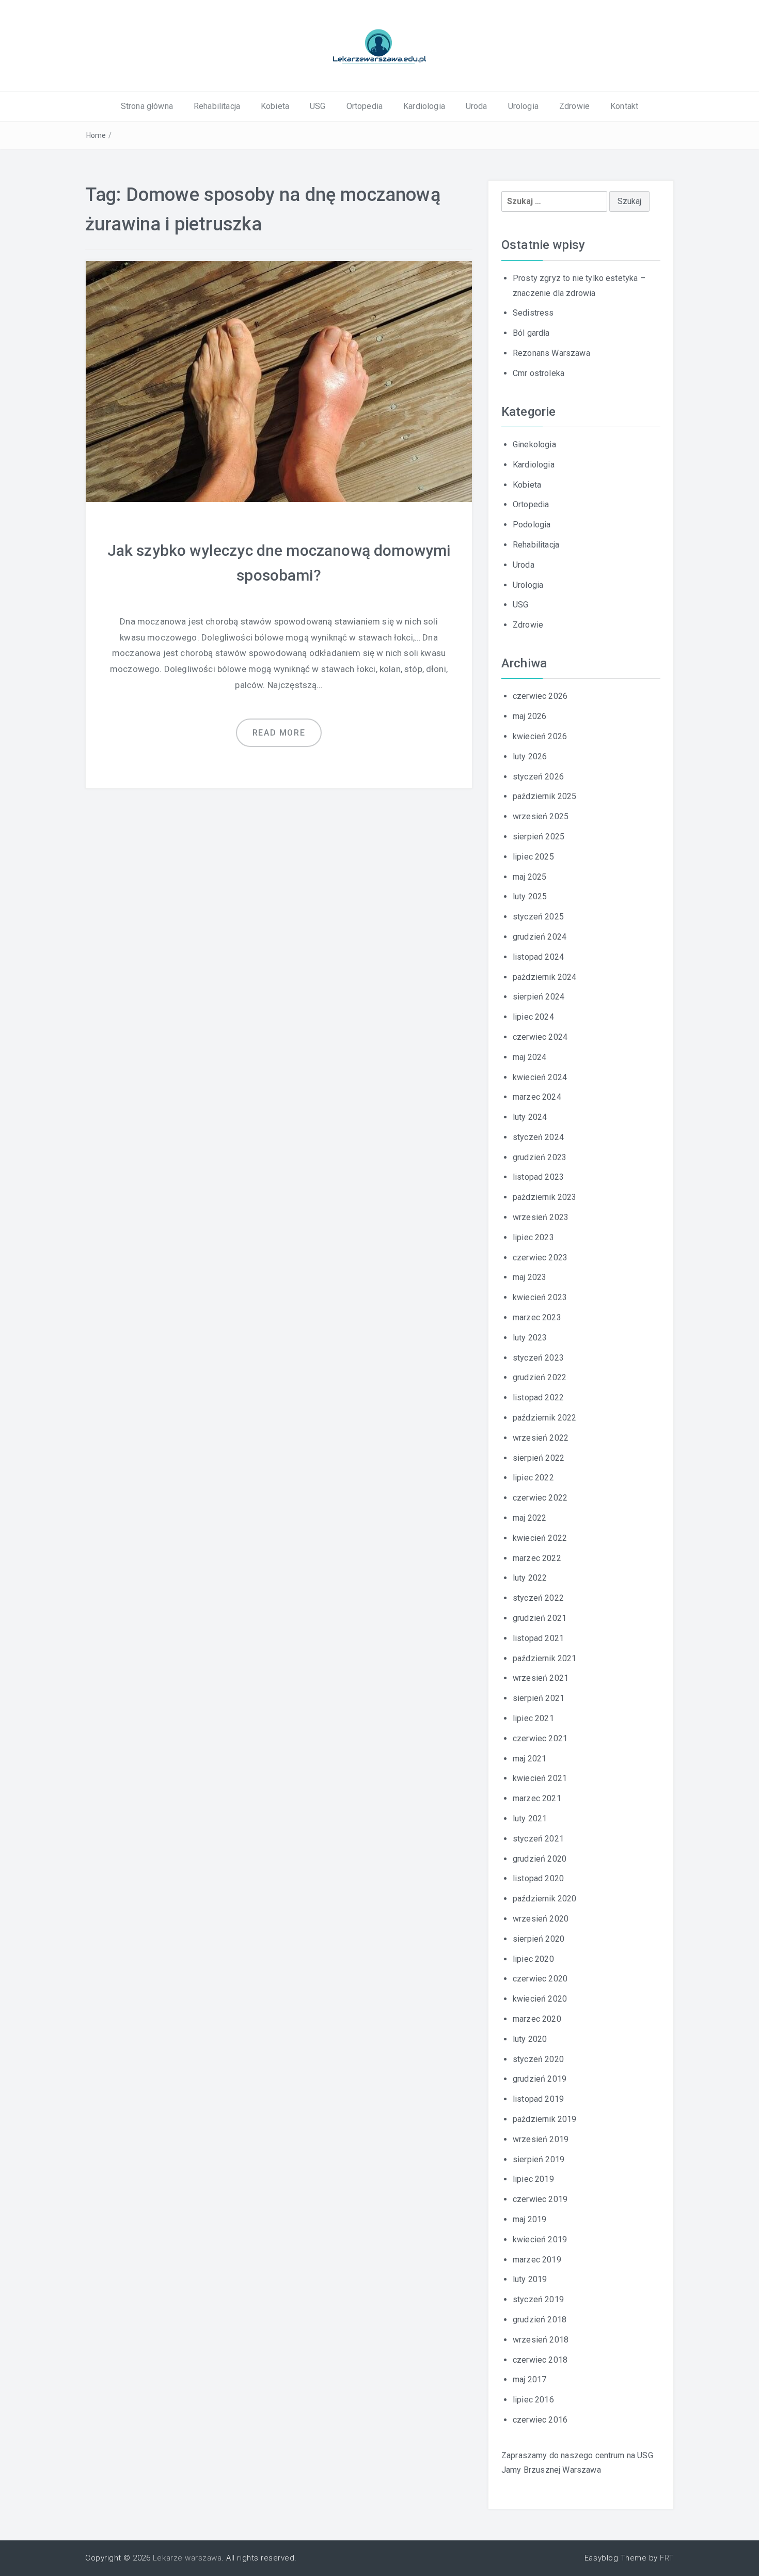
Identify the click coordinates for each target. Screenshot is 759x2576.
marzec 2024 (537, 1097)
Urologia (523, 106)
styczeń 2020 (538, 2059)
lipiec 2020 (533, 1959)
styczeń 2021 (538, 1839)
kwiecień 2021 (540, 1778)
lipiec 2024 (533, 1017)
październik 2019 (545, 2119)
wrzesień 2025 (541, 816)
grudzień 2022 (540, 1377)
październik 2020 (545, 1899)
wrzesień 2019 (541, 2139)
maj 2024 (529, 1057)
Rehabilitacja (217, 106)
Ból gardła (531, 333)
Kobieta (275, 106)
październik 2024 (545, 977)
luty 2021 (530, 1818)
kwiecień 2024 (540, 1077)
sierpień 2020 (539, 1939)
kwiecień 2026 (540, 736)
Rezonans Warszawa (551, 353)
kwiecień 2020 (540, 1999)
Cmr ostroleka (539, 373)
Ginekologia (534, 444)
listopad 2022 (538, 1398)
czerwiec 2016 (540, 2420)
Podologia (532, 525)
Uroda (477, 106)
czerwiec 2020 (540, 1979)
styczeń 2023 (538, 1358)
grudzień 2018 (540, 2320)
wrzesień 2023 (541, 1217)
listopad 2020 (538, 1878)
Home (96, 135)
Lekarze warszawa (187, 2558)
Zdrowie (574, 106)
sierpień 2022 (539, 1458)
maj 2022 (529, 1518)
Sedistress (533, 313)
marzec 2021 (537, 1798)
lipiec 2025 (533, 857)
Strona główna (147, 106)
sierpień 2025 (539, 837)
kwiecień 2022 (540, 1538)
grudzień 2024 (540, 937)
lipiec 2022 (533, 1478)
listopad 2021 (538, 1638)
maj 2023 (529, 1277)
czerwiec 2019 (540, 2199)
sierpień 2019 (539, 2159)
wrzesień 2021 (541, 1678)
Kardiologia (424, 106)
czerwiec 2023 (540, 1258)
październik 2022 (545, 1418)
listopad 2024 (538, 957)
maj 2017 (529, 2379)
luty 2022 (530, 1578)
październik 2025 (545, 796)
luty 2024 (530, 1117)
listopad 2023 (538, 1177)
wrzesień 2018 (541, 2340)
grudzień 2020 (540, 1859)
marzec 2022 (537, 1558)
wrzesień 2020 (541, 1919)
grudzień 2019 (540, 2079)
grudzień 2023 (540, 1157)
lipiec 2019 (533, 2179)
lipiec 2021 (533, 1718)
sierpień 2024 (539, 997)
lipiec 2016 (533, 2400)
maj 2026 (529, 716)
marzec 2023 (537, 1317)
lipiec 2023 (533, 1237)
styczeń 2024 (538, 1137)
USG (318, 106)
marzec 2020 (537, 2019)
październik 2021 (545, 1658)
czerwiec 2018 (540, 2360)
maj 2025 (529, 877)
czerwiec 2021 (540, 1738)
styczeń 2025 (538, 917)
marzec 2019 (537, 2260)
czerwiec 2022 (540, 1498)
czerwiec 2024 (540, 1037)
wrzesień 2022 (541, 1438)
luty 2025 (530, 896)
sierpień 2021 (539, 1698)
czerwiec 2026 (540, 696)
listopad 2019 (538, 2099)
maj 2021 (529, 1759)
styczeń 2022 (538, 1598)
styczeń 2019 (538, 2299)
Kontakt (624, 106)
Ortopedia (365, 106)
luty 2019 (530, 2279)
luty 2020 (530, 2039)
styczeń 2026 (538, 777)
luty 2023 (530, 1338)
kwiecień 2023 (540, 1297)
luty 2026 (530, 756)
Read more (279, 733)
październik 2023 (545, 1197)
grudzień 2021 (540, 1618)
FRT (667, 2558)
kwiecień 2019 (540, 2239)
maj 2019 (529, 2219)
